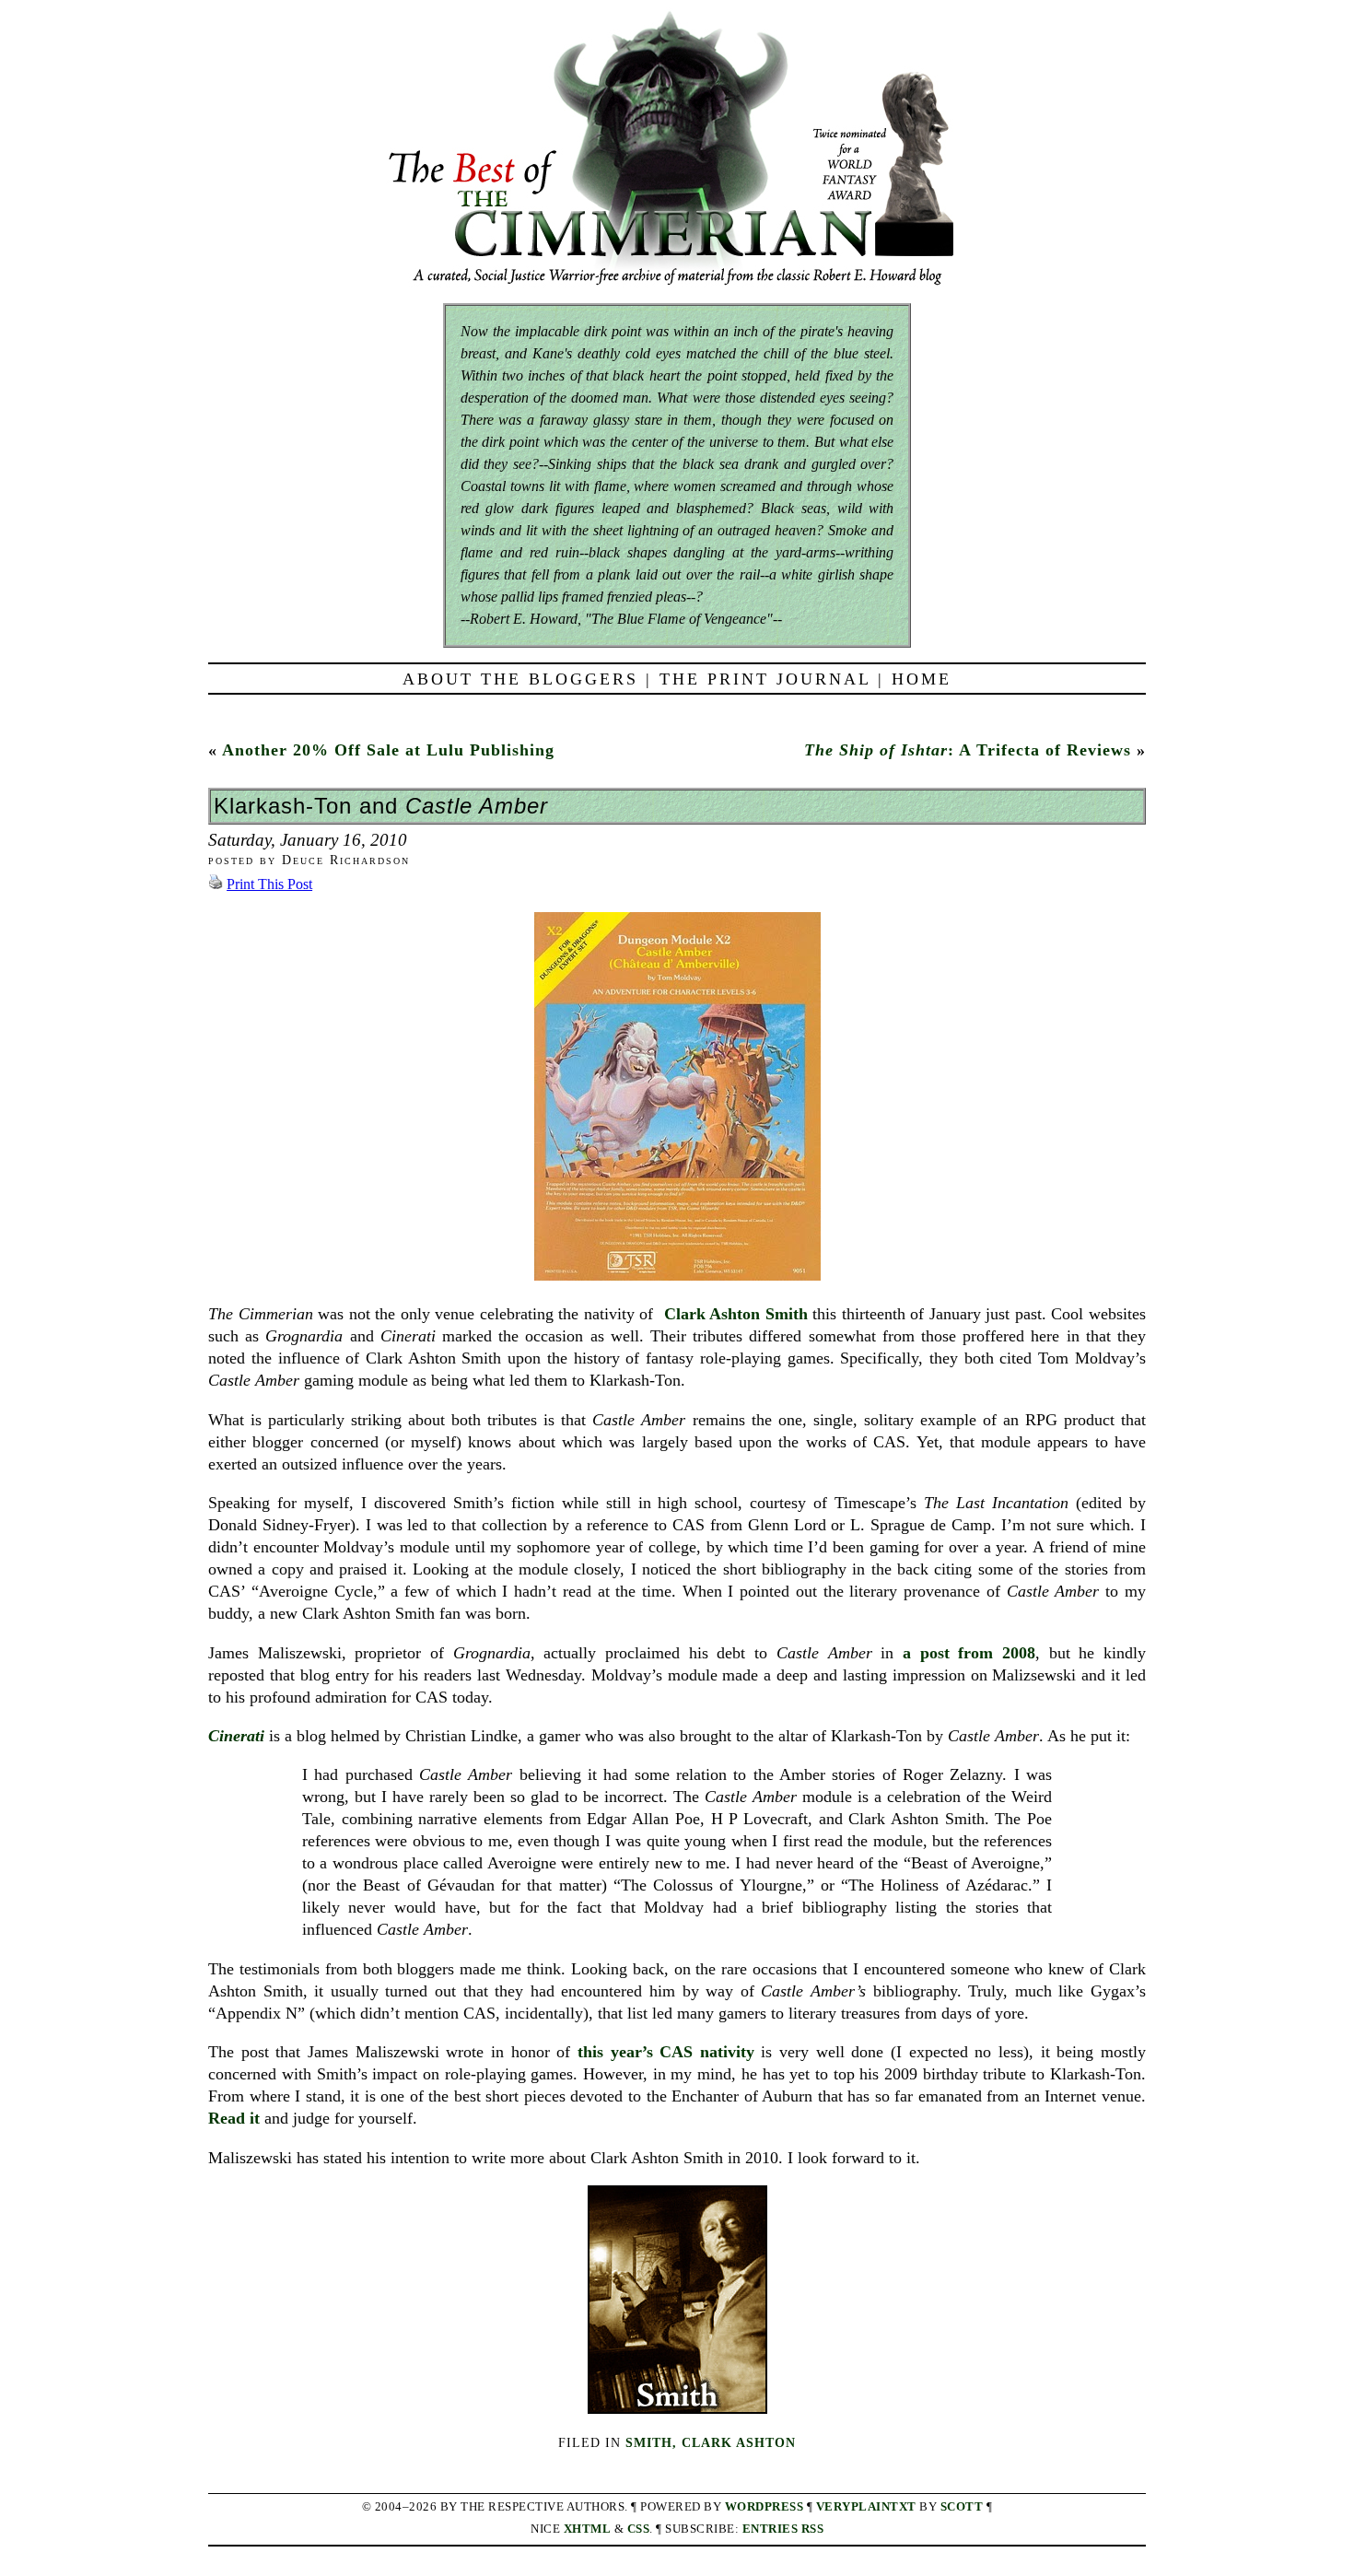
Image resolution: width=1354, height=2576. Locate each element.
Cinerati (236, 1736)
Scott (962, 2507)
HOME (922, 679)
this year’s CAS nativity (666, 2052)
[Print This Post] (216, 884)
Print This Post (269, 884)
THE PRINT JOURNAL (765, 679)
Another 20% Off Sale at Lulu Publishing (388, 750)
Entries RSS (783, 2529)
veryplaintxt (866, 2507)
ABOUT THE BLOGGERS (520, 679)
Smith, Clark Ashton (711, 2442)
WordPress (765, 2507)
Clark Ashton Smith (736, 1314)
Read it (234, 2118)
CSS (639, 2529)
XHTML (588, 2529)
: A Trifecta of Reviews (968, 750)
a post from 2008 (969, 1653)
